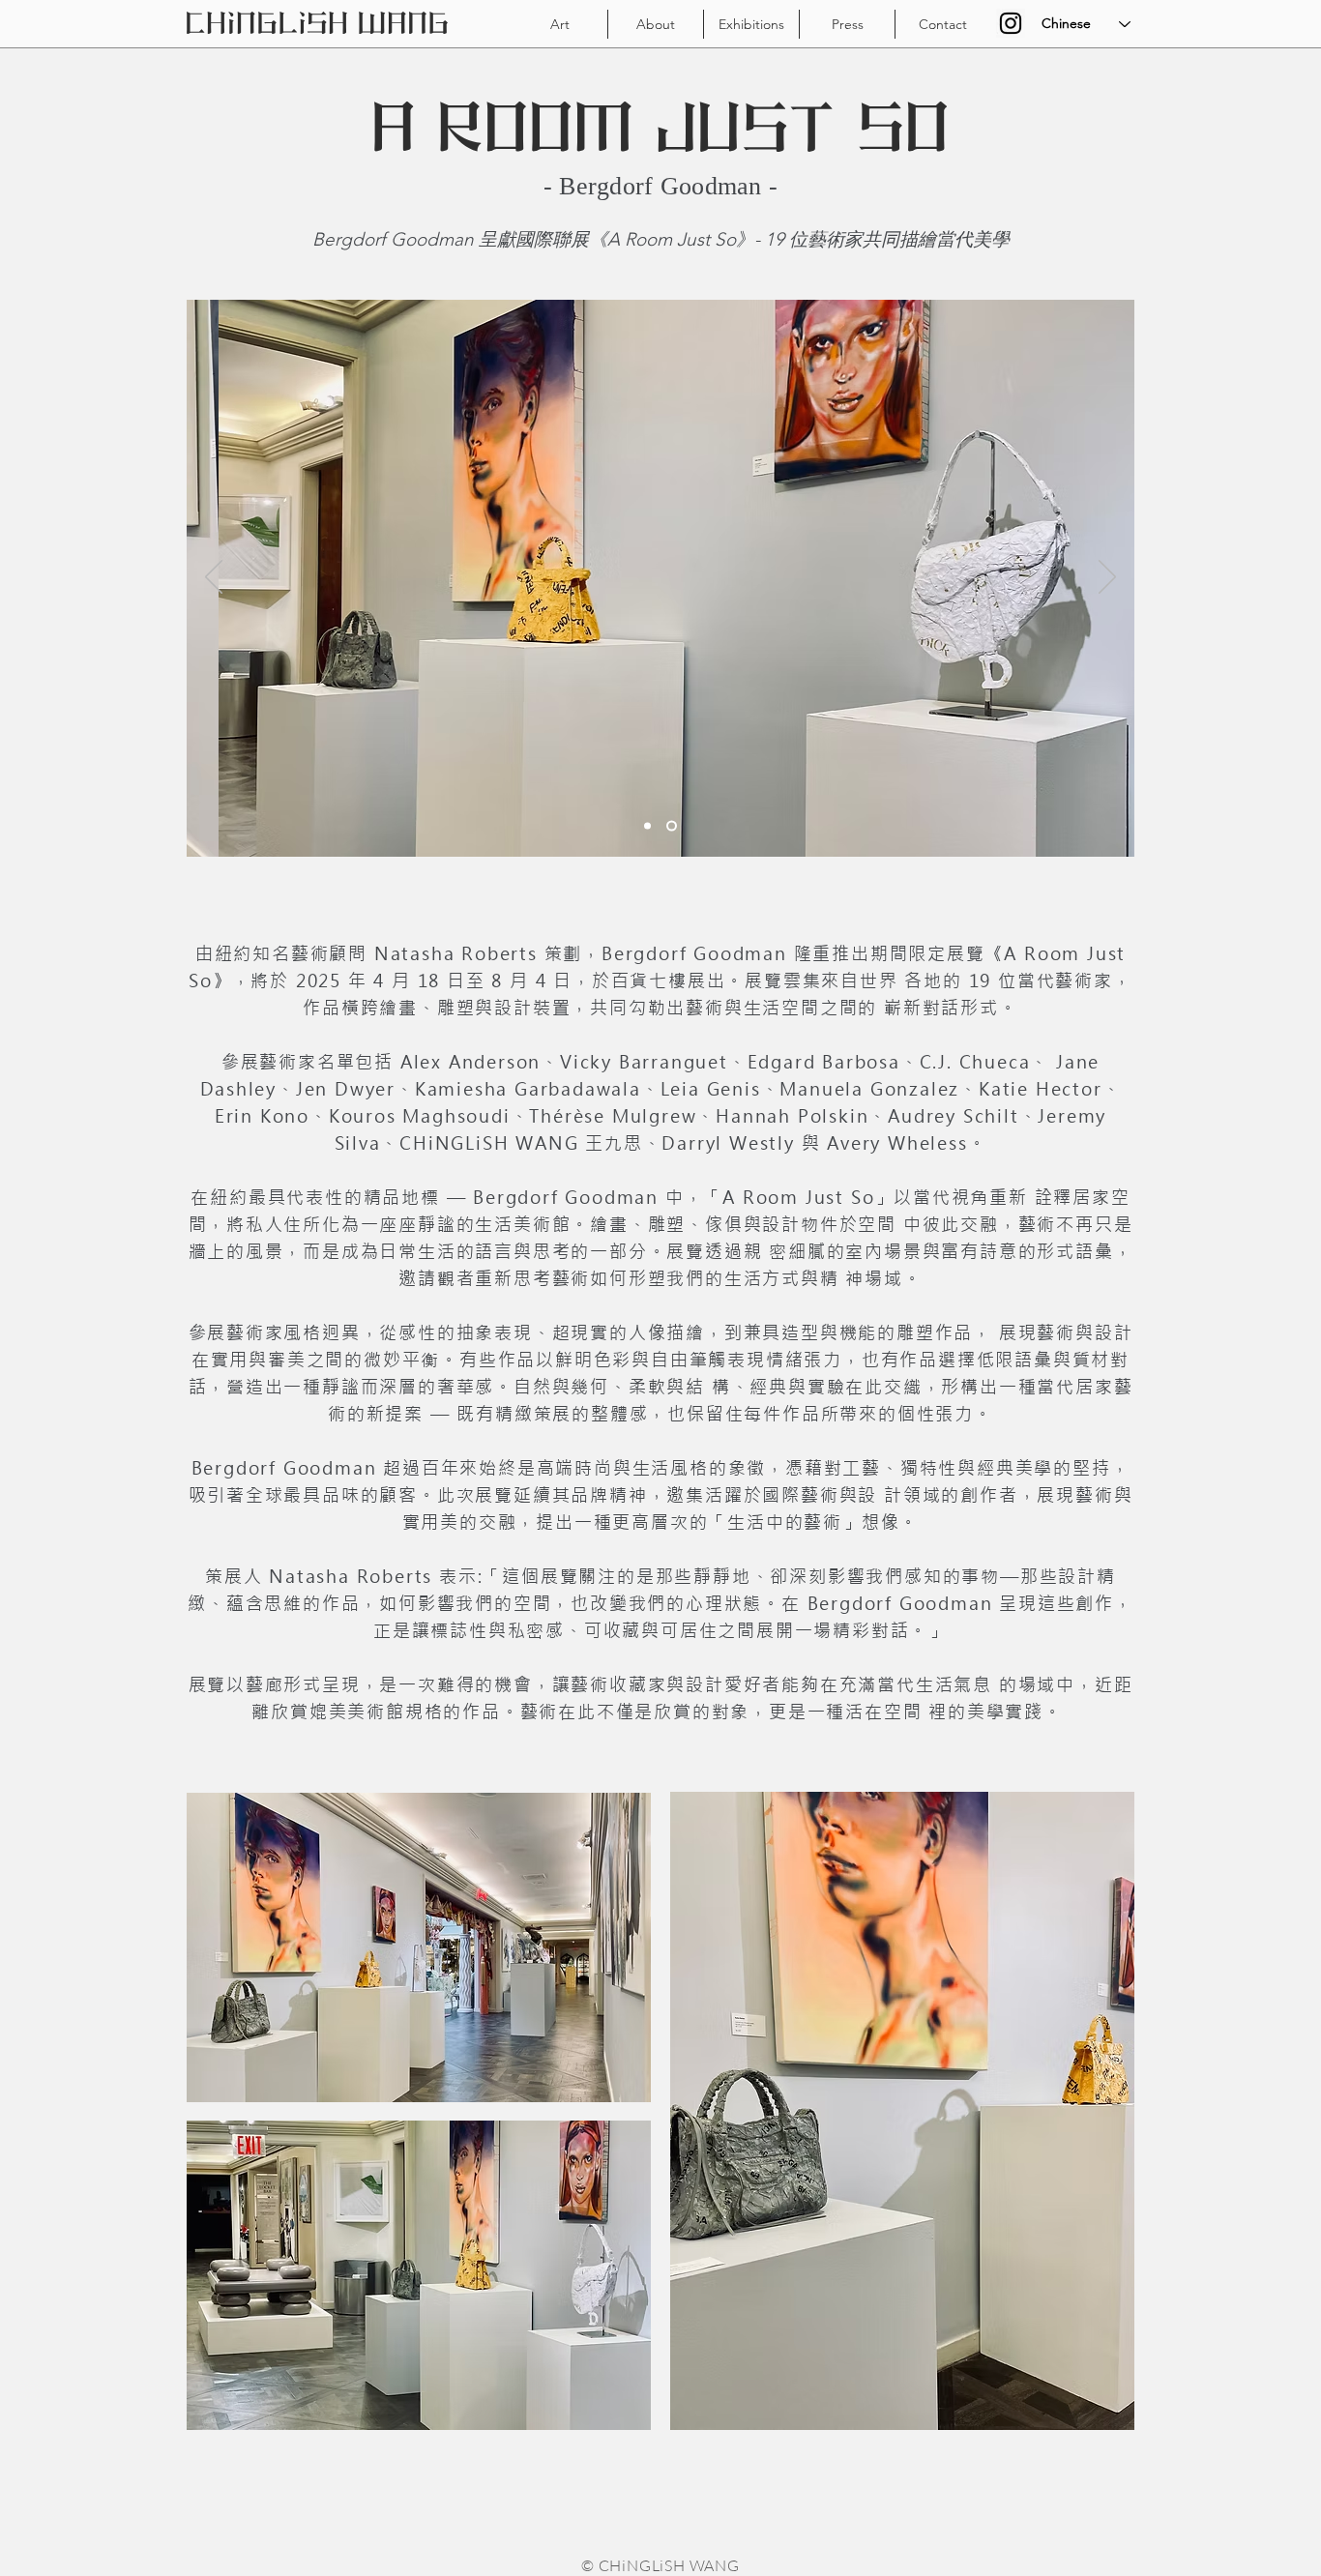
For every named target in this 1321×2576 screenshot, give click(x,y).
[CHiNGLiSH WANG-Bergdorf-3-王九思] (672, 826)
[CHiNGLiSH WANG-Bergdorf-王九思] (647, 826)
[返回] (214, 578)
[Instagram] (1011, 23)
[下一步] (1107, 578)
